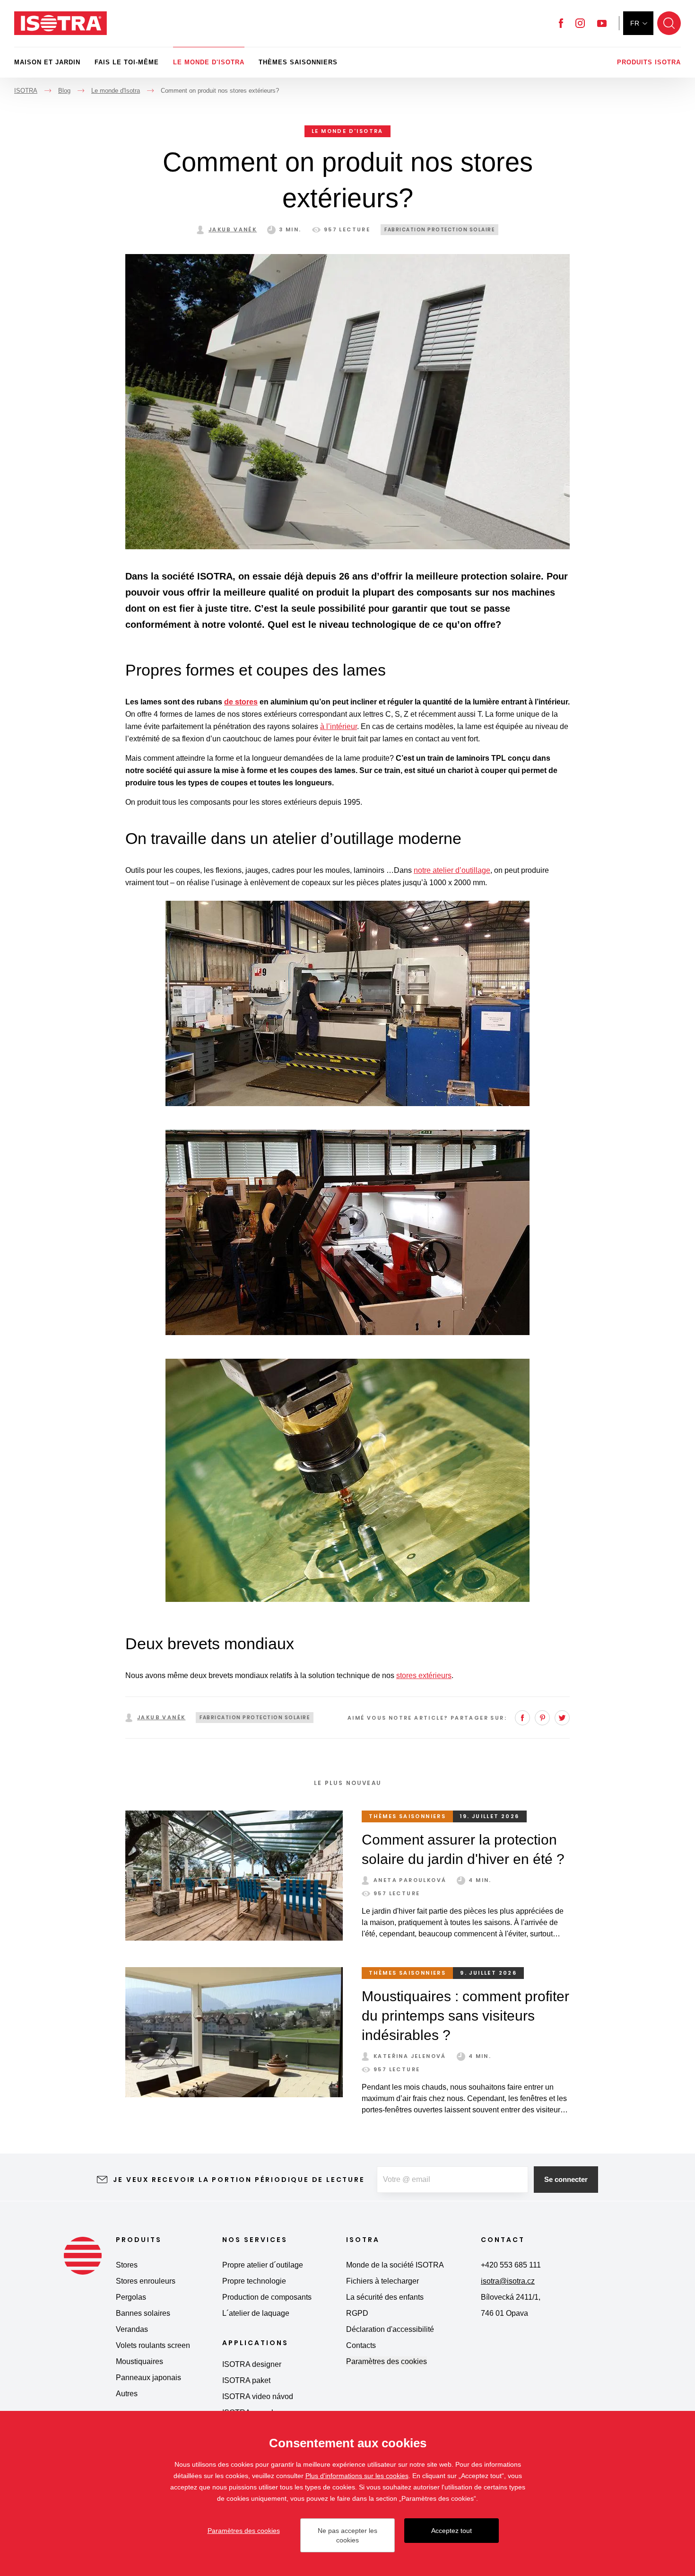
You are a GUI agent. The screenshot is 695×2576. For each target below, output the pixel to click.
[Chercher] (669, 23)
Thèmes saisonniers (298, 62)
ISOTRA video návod (258, 2396)
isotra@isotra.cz (508, 2281)
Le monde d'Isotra (209, 62)
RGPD (357, 2313)
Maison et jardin (47, 62)
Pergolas (131, 2297)
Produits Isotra (649, 62)
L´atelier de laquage (256, 2313)
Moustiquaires (139, 2361)
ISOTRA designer (252, 2364)
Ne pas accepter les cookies (347, 2535)
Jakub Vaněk (233, 229)
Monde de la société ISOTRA (395, 2265)
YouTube (602, 23)
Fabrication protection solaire (439, 230)
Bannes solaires (143, 2313)
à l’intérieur (339, 726)
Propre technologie (254, 2281)
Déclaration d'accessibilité (390, 2329)
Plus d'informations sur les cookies (357, 2476)
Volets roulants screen (153, 2345)
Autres (127, 2394)
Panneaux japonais (148, 2378)
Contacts (361, 2345)
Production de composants (267, 2297)
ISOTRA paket (246, 2380)
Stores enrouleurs (146, 2281)
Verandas (132, 2329)
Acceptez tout (452, 2531)
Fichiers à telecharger (382, 2281)
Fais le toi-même (127, 62)
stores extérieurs (424, 1675)
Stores (127, 2265)
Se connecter (566, 2179)
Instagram (580, 23)
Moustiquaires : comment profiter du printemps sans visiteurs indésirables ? (465, 2016)
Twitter (562, 1718)
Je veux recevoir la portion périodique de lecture (239, 2180)
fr (635, 23)
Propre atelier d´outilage (263, 2265)
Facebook (561, 23)
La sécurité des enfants (385, 2297)
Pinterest (542, 1718)
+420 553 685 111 (511, 2265)
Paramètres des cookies (387, 2361)
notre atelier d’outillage (452, 870)
